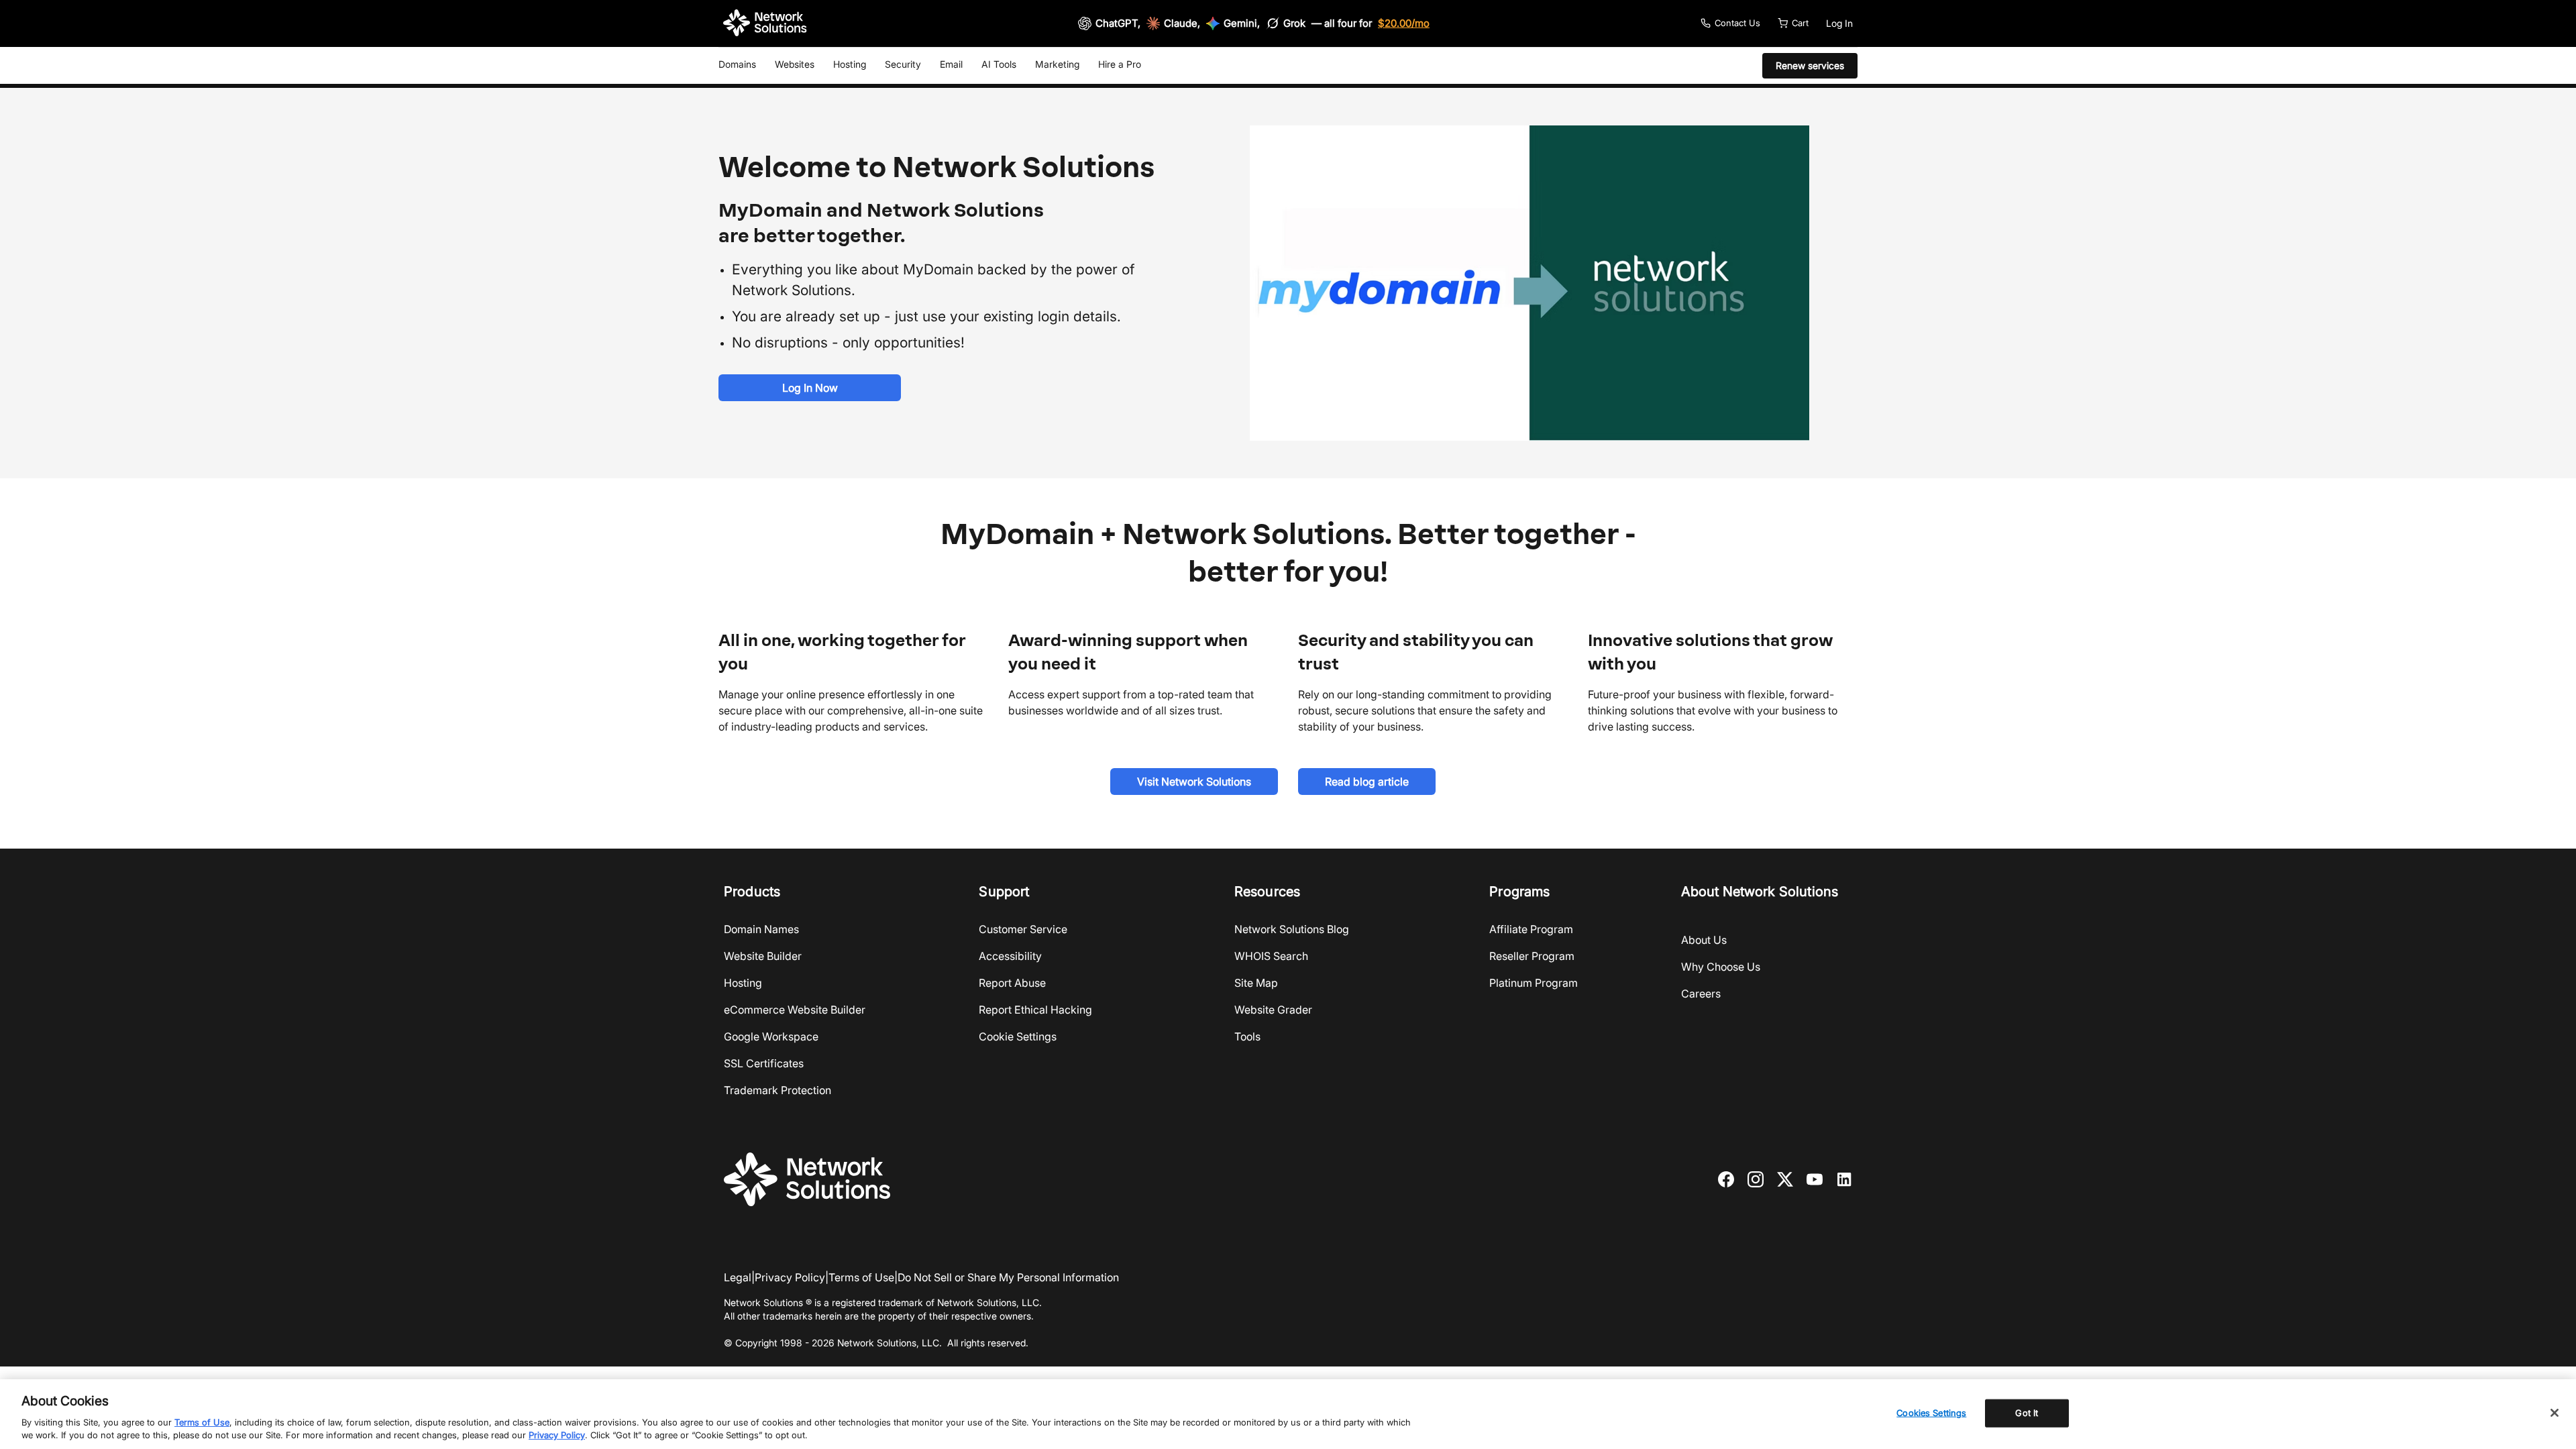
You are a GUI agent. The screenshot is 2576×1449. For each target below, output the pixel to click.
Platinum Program (1534, 983)
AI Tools (999, 64)
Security (903, 64)
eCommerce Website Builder (795, 1010)
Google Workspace (771, 1036)
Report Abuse (1012, 983)
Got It (2027, 1413)
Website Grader (1273, 1010)
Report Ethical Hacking (1035, 1010)
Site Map (1256, 983)
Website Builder (763, 956)
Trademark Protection (777, 1090)
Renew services (1810, 65)
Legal (738, 1277)
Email (951, 64)
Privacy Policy (790, 1277)
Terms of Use (861, 1277)
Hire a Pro (1120, 64)
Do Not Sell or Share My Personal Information (1008, 1277)
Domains (737, 64)
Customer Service (1023, 929)
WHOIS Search (1271, 956)
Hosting (850, 64)
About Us (1704, 940)
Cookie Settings (1018, 1036)
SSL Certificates (764, 1063)
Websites (795, 64)
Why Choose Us (1721, 967)
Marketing (1057, 64)
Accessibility (1010, 956)
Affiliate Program (1531, 929)
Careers (1701, 994)
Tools (1247, 1036)
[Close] (2555, 1413)
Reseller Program (1532, 956)
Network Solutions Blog (1292, 929)
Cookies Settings (1931, 1413)
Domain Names (761, 929)
